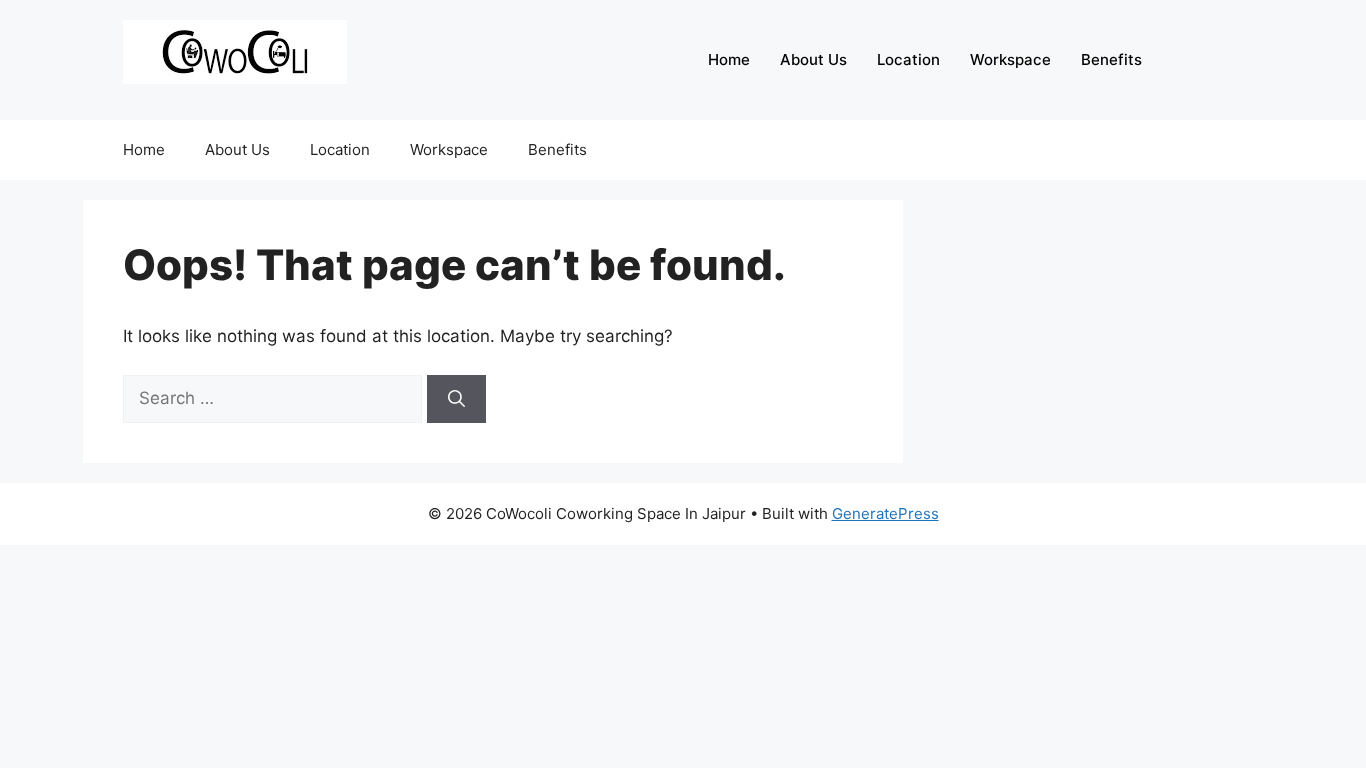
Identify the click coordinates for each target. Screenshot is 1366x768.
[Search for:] (275, 398)
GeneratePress (885, 513)
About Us (813, 59)
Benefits (1111, 59)
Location (908, 59)
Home (729, 59)
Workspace (1010, 59)
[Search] (456, 399)
